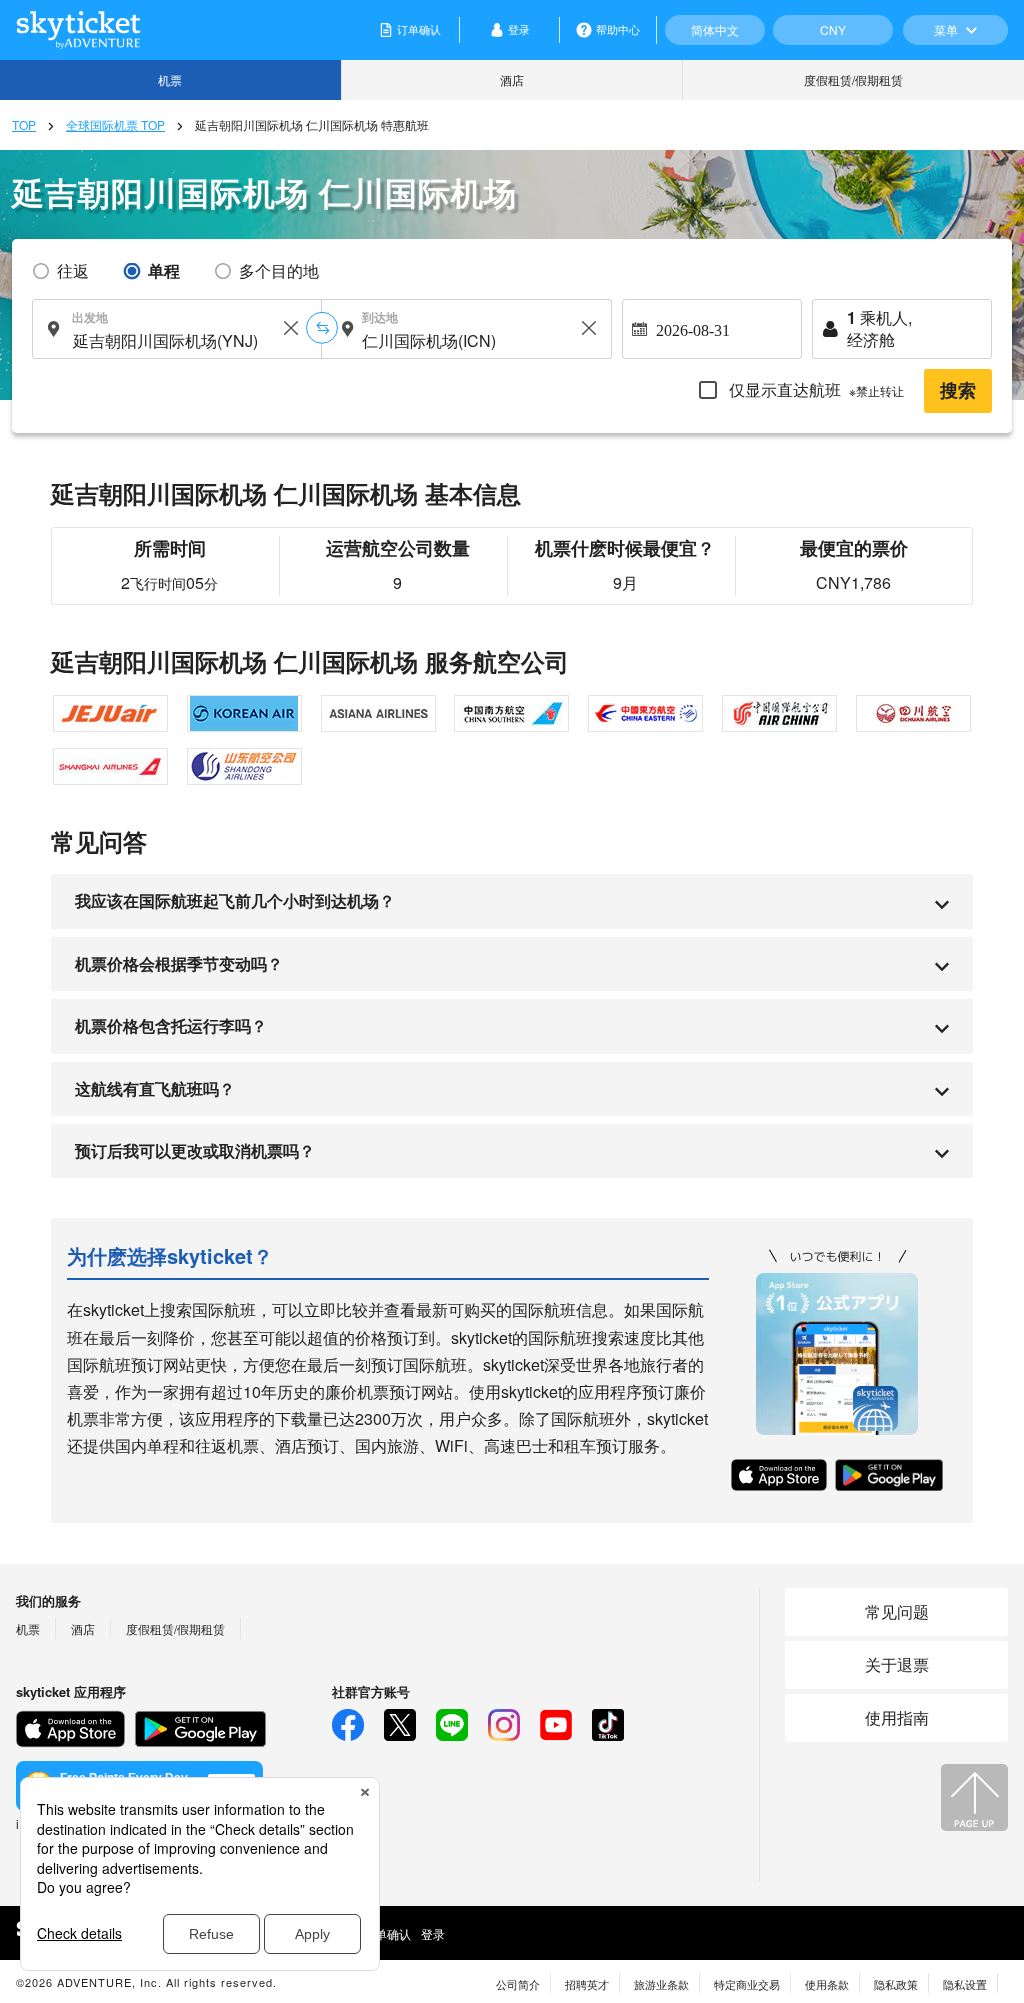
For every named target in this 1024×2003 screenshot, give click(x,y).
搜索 (958, 391)
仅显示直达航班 (814, 389)
